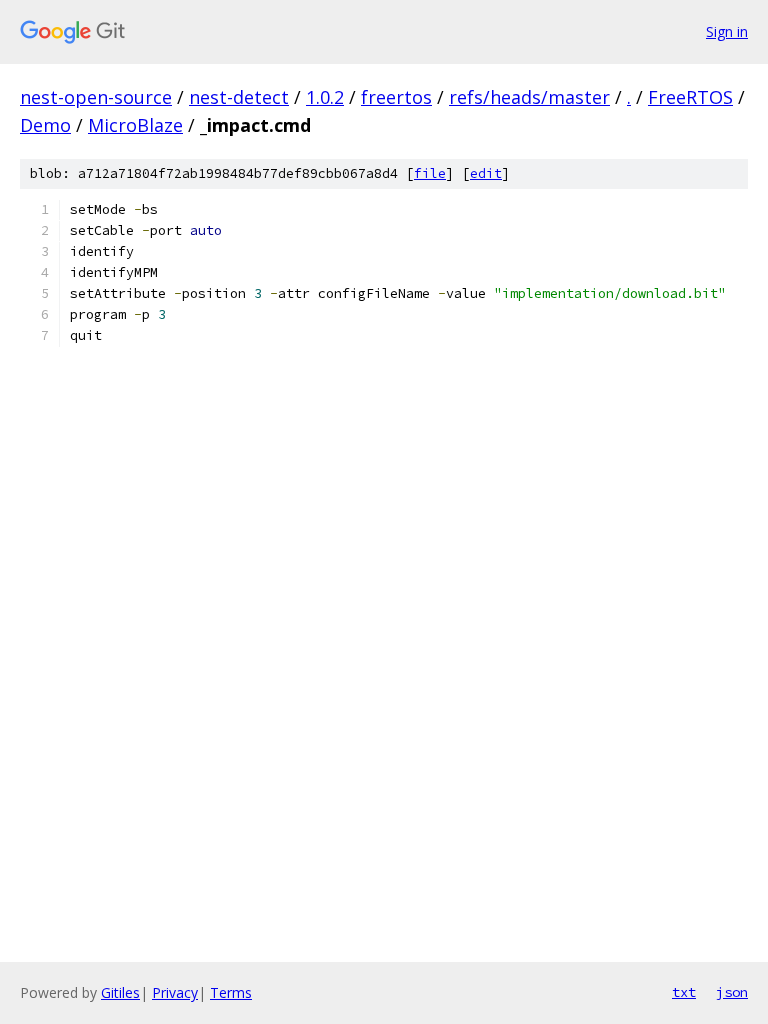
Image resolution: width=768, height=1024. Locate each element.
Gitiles (120, 992)
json (732, 992)
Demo (45, 125)
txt (684, 992)
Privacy (175, 992)
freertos (396, 97)
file (430, 173)
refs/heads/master (529, 97)
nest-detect (239, 97)
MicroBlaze (135, 125)
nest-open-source (96, 97)
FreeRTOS (690, 97)
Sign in (727, 31)
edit (486, 173)
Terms (231, 992)
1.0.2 (325, 97)
